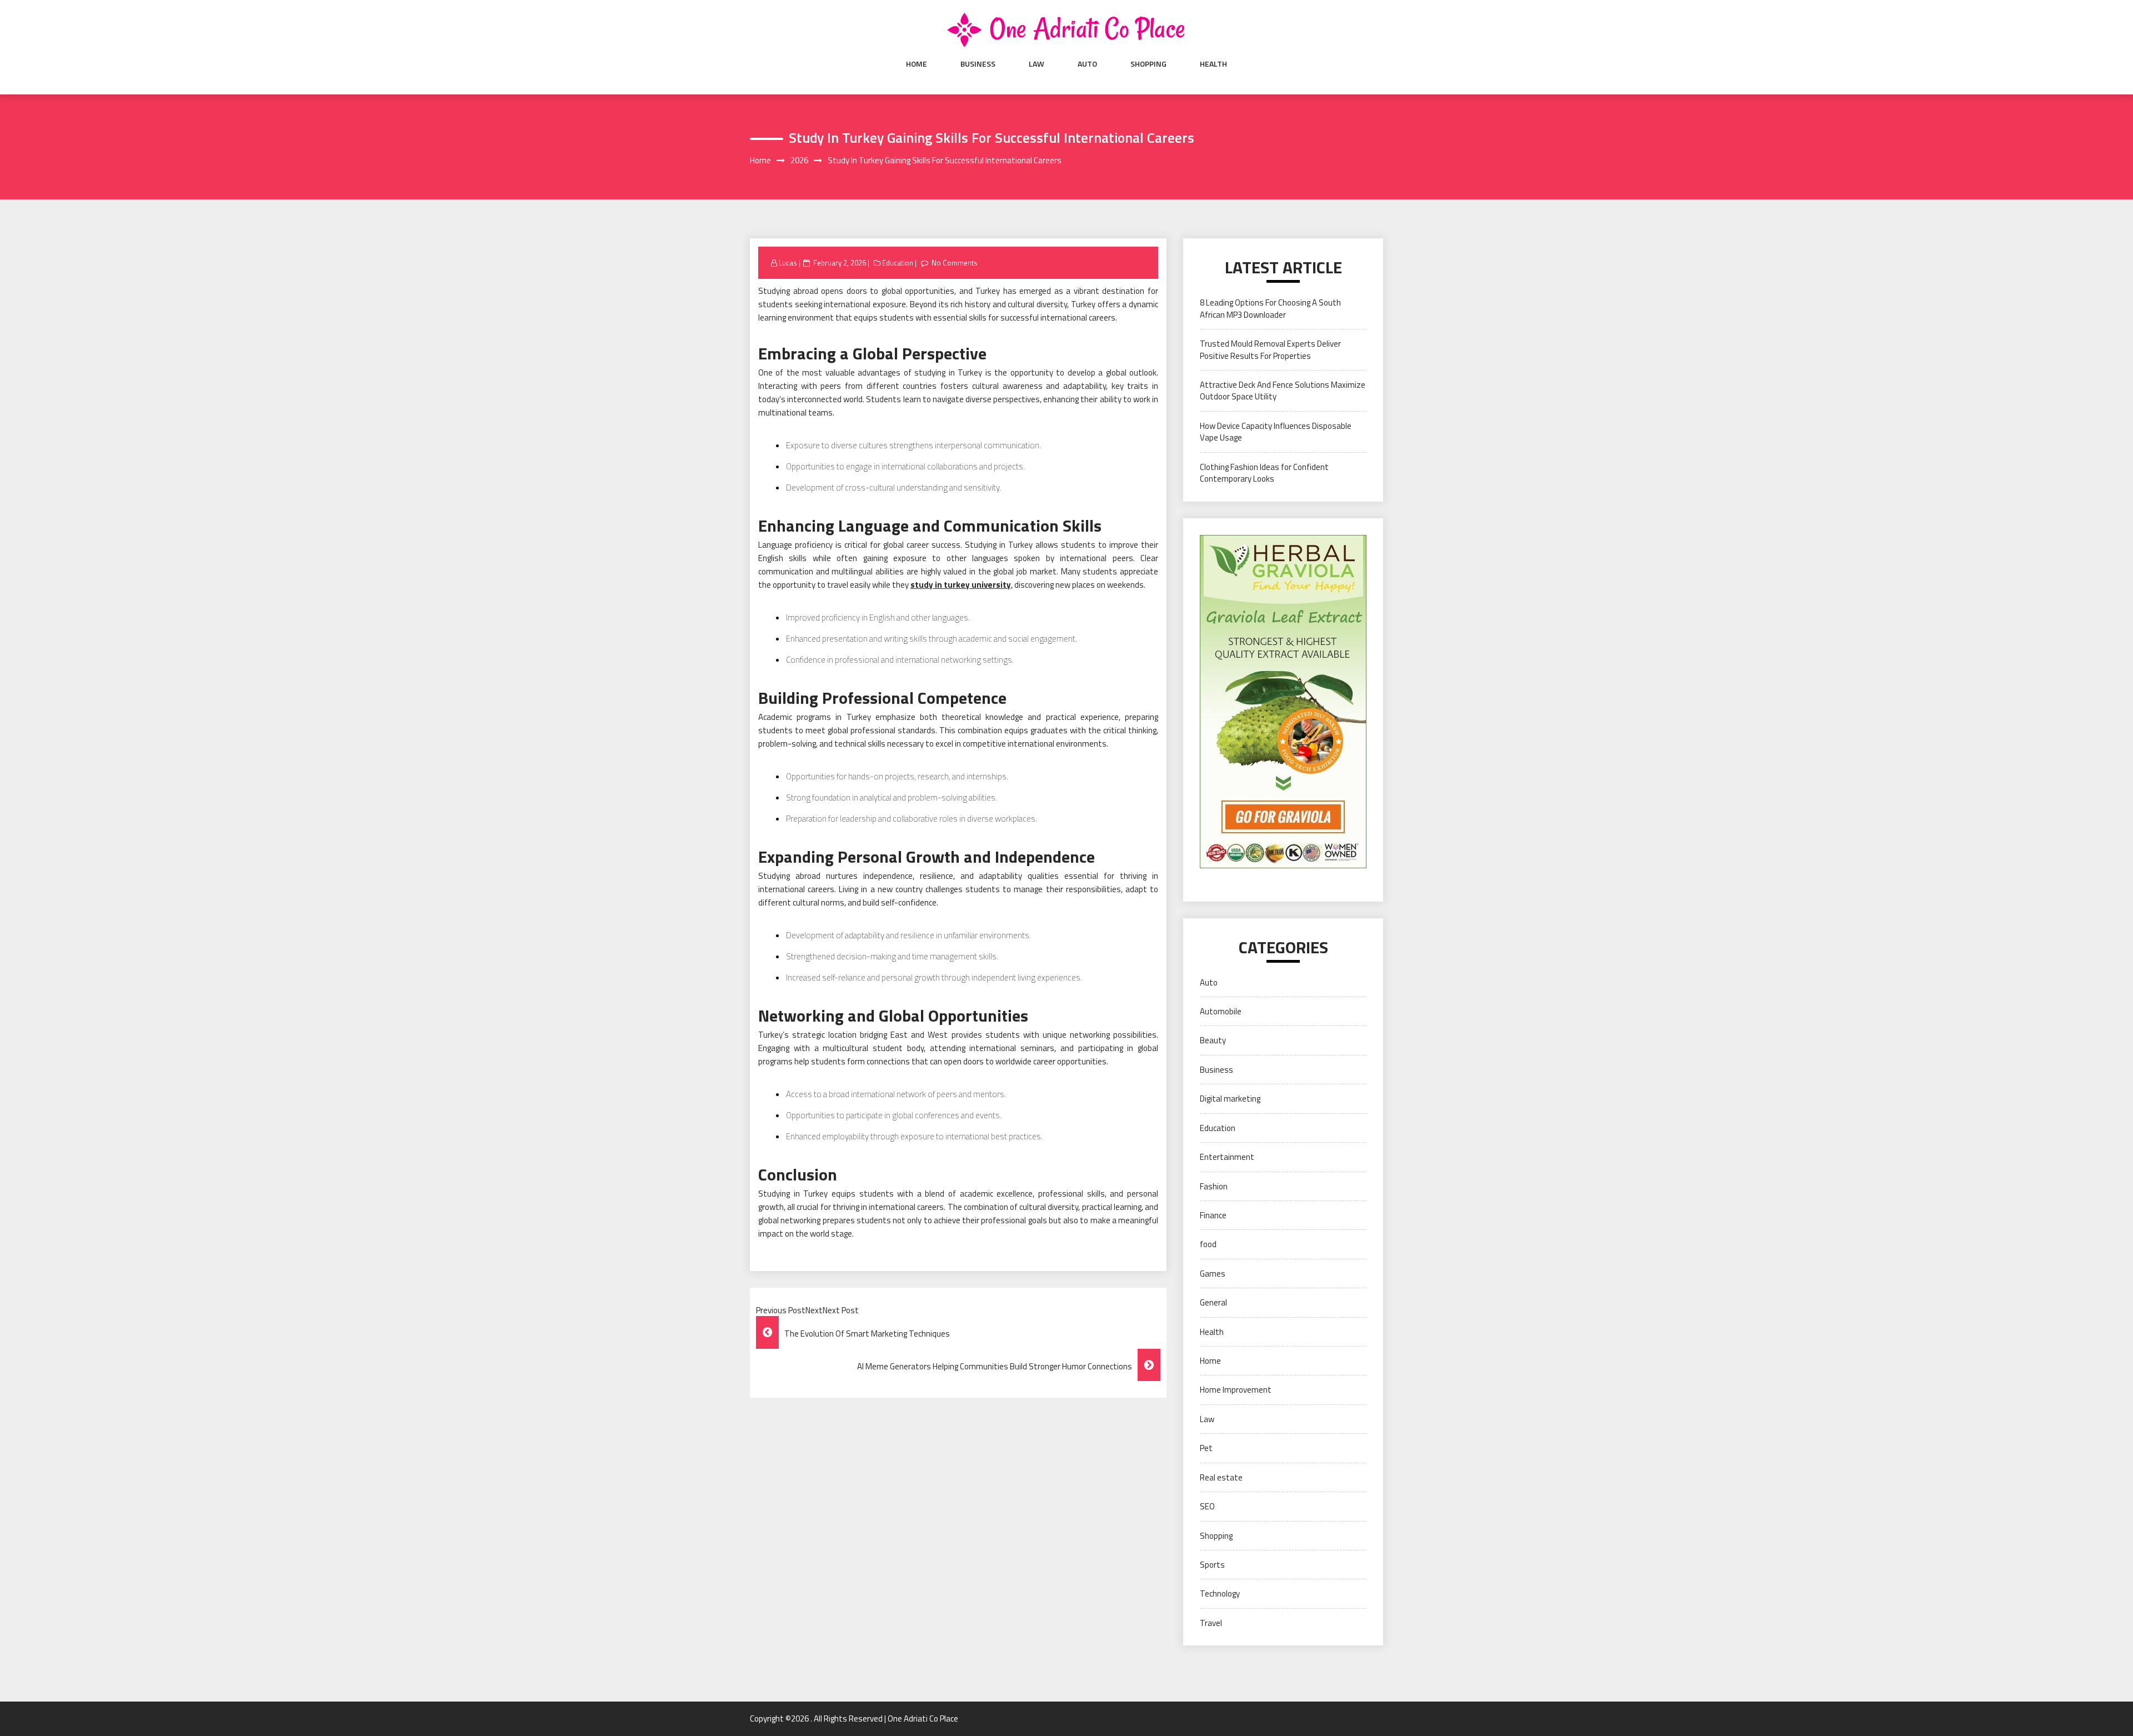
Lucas (788, 263)
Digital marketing (1230, 1099)
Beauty (1213, 1040)
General (1213, 1302)
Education (898, 263)
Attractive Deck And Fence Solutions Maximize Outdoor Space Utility (1283, 391)
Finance (1213, 1215)
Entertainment (1227, 1157)
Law (1037, 64)
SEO (1207, 1506)
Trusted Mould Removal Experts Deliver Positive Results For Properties (1270, 349)
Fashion (1214, 1186)
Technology (1220, 1594)
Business (978, 64)
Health (1213, 64)
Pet (1206, 1448)
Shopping (1148, 64)
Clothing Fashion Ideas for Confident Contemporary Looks (1264, 473)
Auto (1087, 64)
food (1208, 1244)
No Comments (955, 263)
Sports (1212, 1565)
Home (917, 64)
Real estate (1221, 1477)
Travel (1211, 1623)
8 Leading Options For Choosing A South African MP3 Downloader (1270, 308)
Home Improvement (1236, 1390)
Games (1213, 1274)
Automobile (1221, 1011)
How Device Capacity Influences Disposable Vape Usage (1276, 432)
